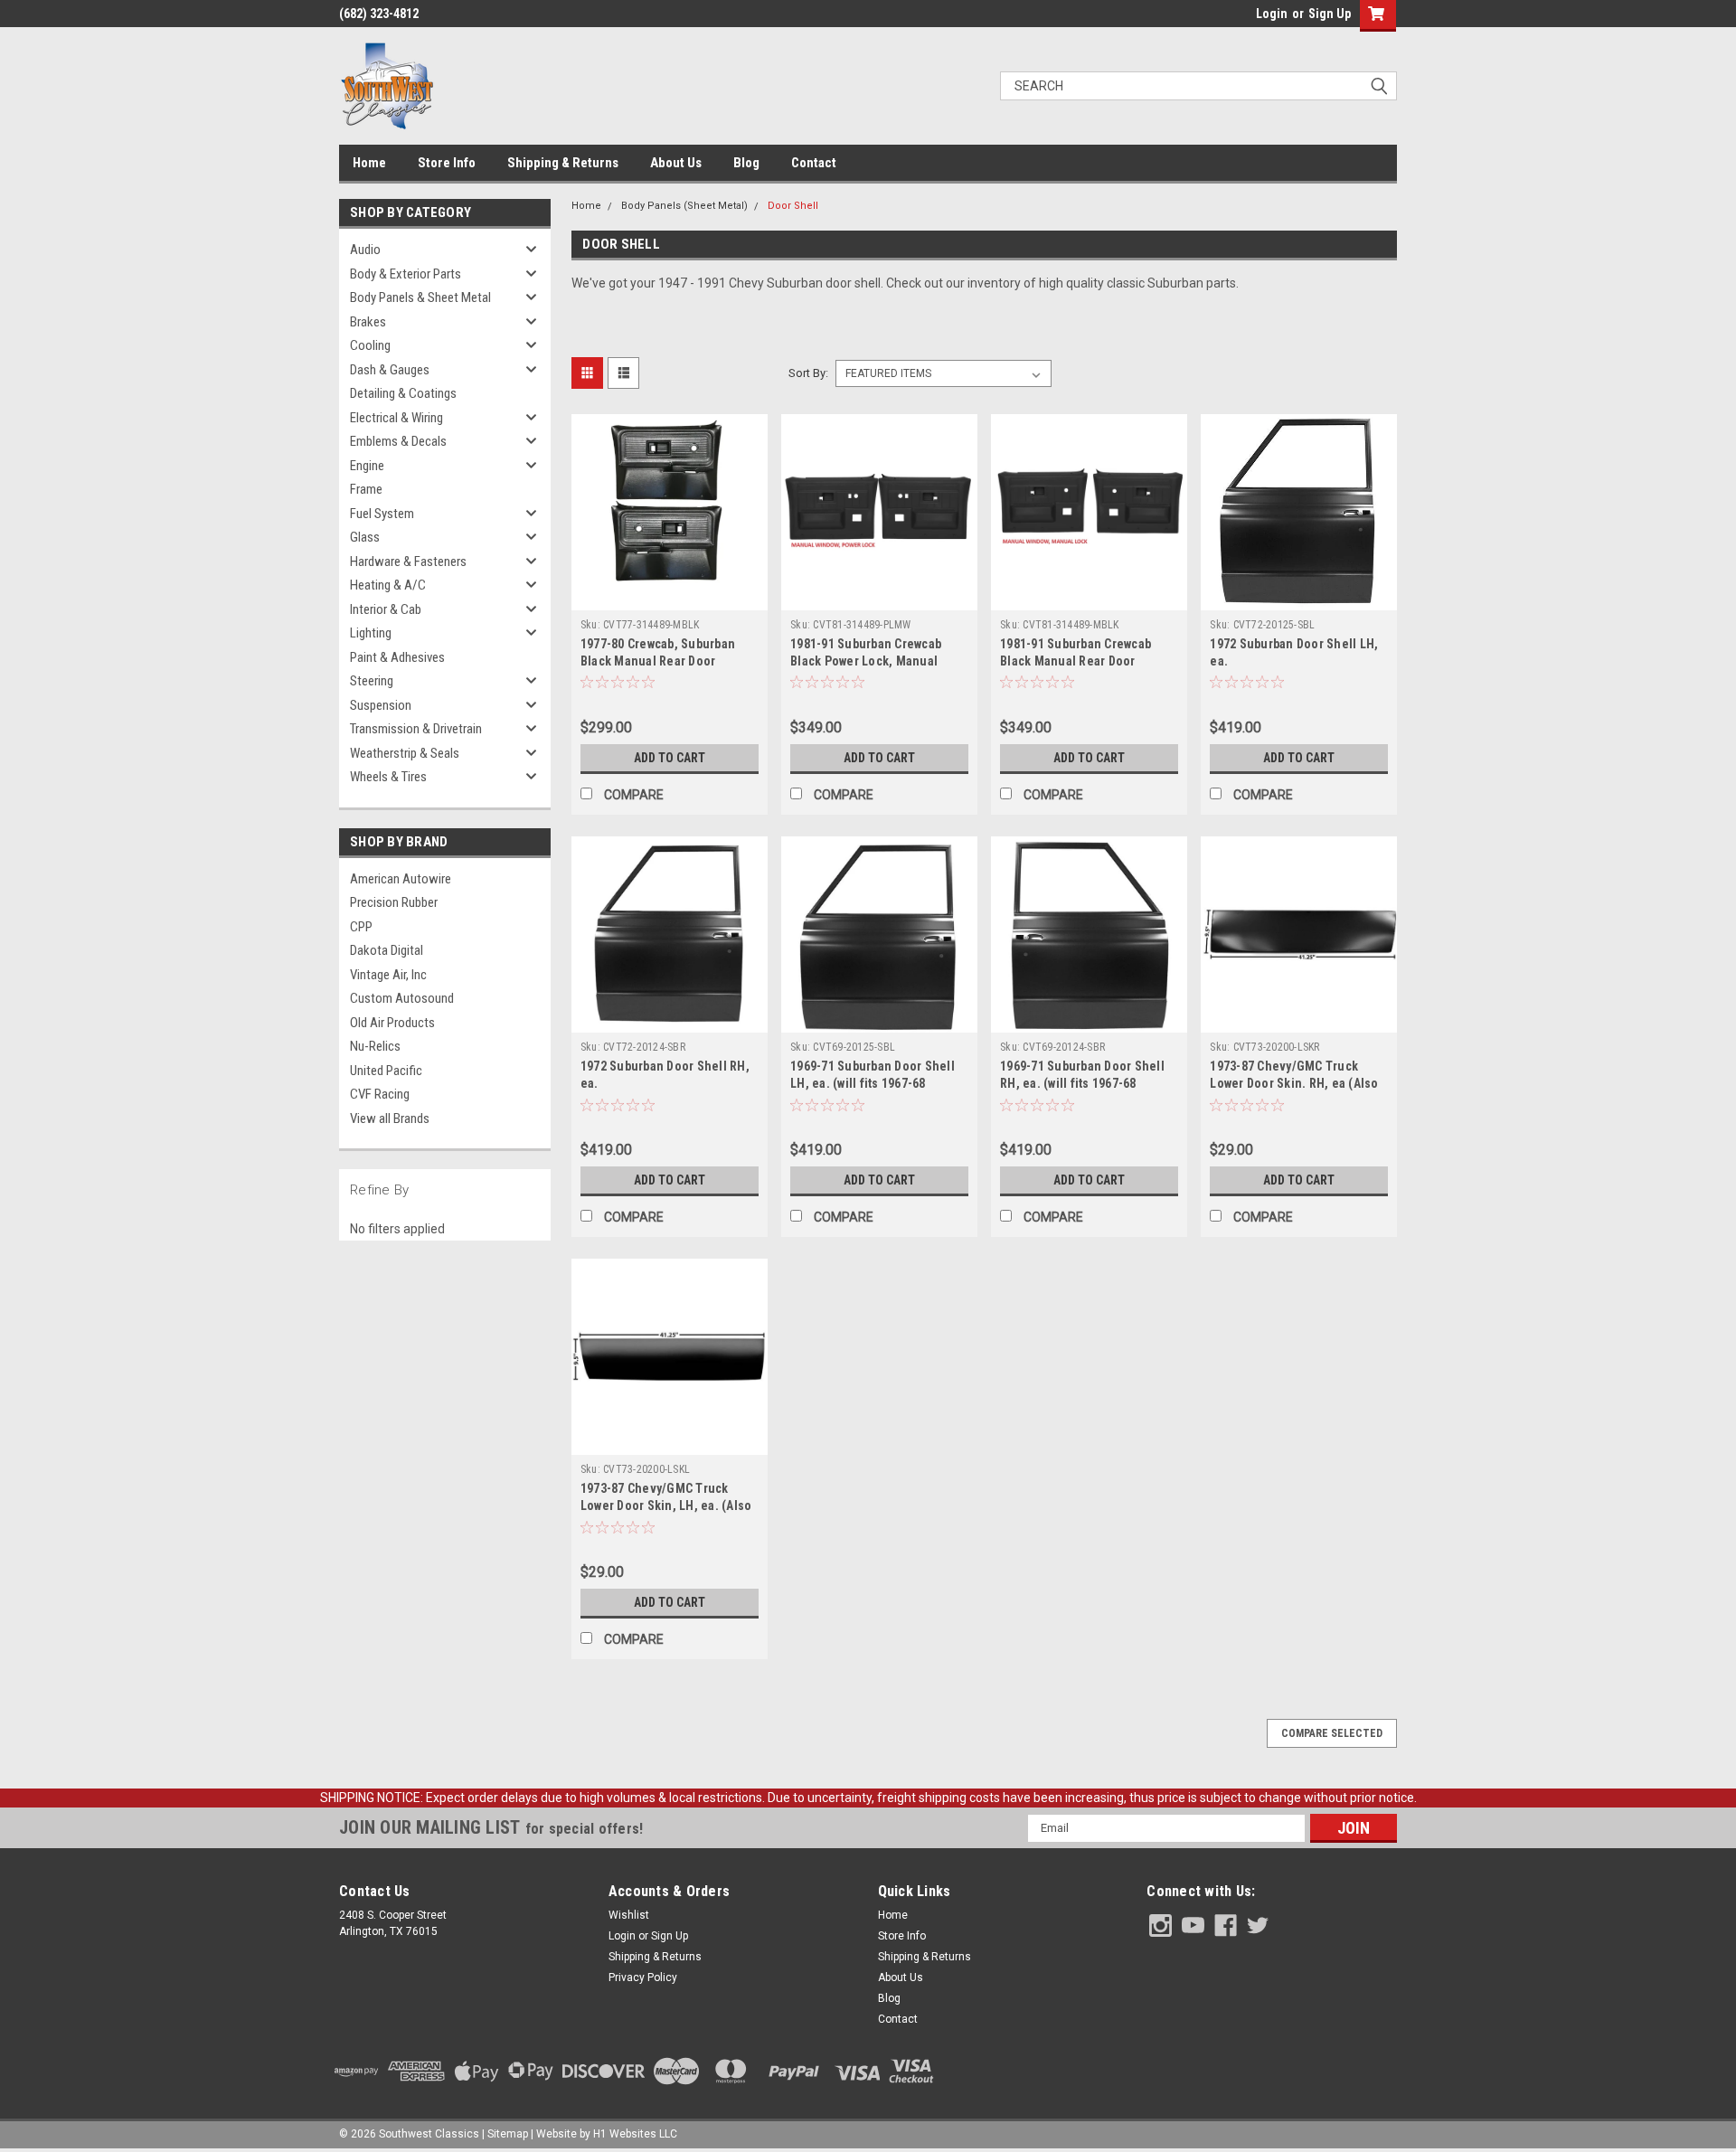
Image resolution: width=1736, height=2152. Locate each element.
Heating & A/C (388, 585)
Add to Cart (670, 758)
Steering (372, 681)
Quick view (669, 597)
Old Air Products (392, 1023)
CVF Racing (380, 1094)
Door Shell (793, 206)
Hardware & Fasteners (408, 562)
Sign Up (1330, 14)
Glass (365, 537)
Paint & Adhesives (397, 657)
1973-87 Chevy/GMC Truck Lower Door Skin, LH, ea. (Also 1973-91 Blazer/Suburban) (666, 1505)
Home (369, 163)
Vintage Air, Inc (388, 975)
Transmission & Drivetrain (416, 729)
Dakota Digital (387, 950)
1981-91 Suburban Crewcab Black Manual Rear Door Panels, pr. (1076, 661)
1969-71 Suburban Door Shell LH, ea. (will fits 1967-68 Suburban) (873, 1083)
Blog (746, 163)
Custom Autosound (402, 998)
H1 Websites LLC (635, 2134)
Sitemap (508, 2134)
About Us (676, 163)
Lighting (371, 633)
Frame (366, 489)
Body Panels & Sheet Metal (420, 297)
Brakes (368, 322)
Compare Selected (1332, 1733)
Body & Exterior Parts (406, 274)
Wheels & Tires (388, 777)
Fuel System (382, 514)
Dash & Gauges (390, 370)
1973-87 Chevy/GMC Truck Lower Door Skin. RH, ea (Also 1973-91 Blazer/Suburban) (1294, 1083)
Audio (365, 250)
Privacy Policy (643, 1977)
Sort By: (808, 373)
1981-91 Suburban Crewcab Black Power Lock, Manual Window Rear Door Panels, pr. (873, 661)
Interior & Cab (386, 609)
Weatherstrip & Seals (405, 753)
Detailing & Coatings (403, 393)
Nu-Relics (375, 1046)
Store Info (447, 163)
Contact (814, 163)
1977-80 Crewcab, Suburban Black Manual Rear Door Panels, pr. (658, 661)
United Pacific (386, 1071)
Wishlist (629, 1915)
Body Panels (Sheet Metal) (684, 206)
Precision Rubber (394, 902)
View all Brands (390, 1118)
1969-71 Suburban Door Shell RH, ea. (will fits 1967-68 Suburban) (1082, 1083)
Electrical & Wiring (396, 418)
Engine (367, 466)
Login (1272, 14)
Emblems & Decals (398, 441)
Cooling (370, 345)
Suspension (381, 705)
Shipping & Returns (563, 163)
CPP (361, 927)
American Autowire (401, 879)
